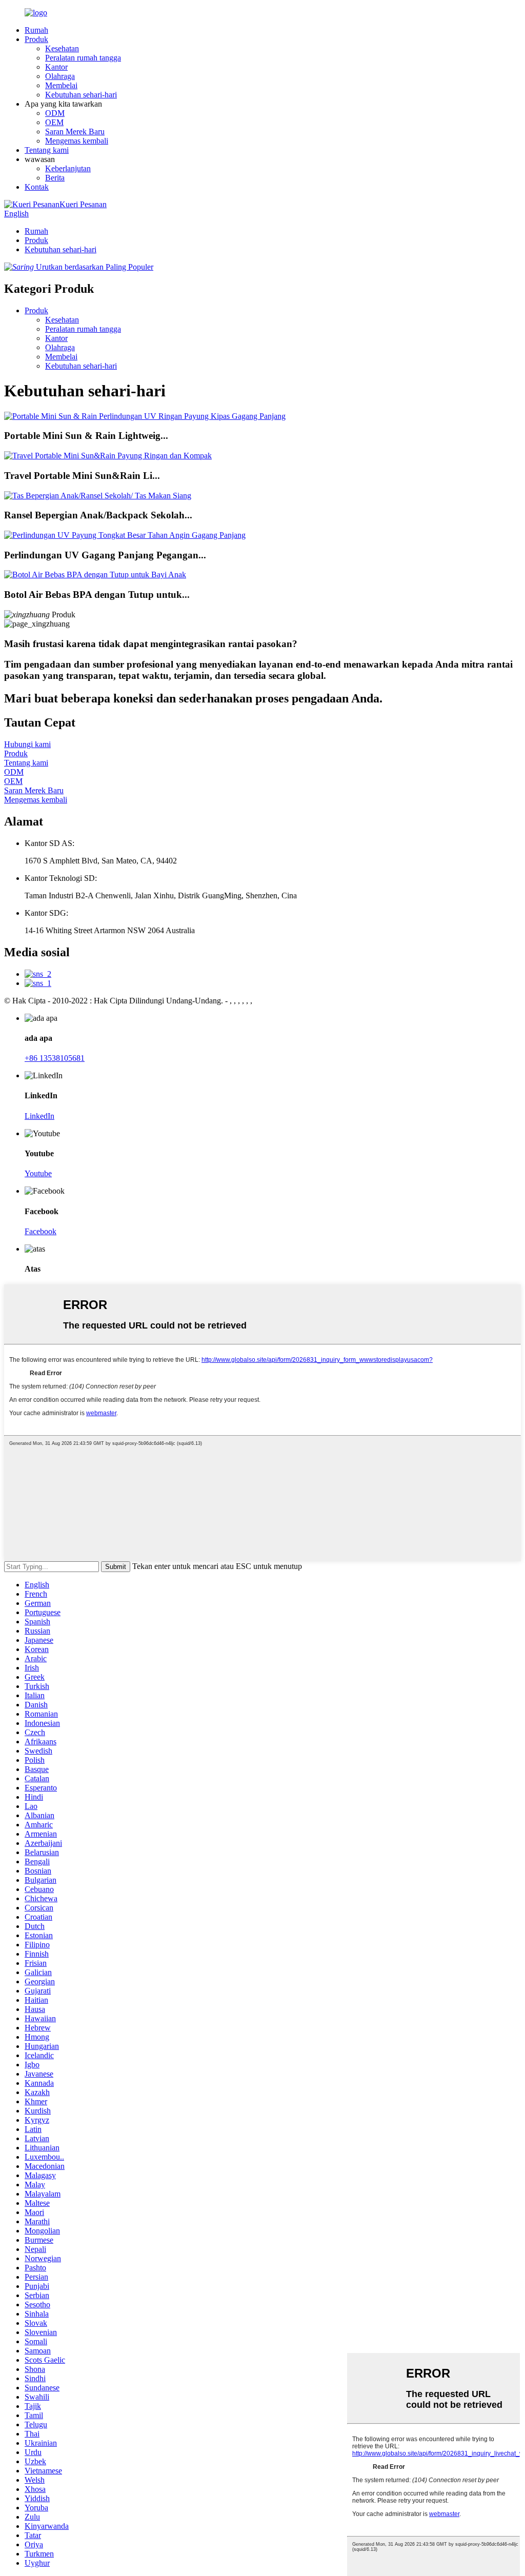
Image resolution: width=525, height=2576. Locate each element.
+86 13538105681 (55, 1058)
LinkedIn (39, 1116)
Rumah (36, 30)
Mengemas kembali (77, 141)
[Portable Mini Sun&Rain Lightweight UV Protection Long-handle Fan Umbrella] (145, 416)
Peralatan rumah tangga (83, 58)
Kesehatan (62, 48)
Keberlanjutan (68, 168)
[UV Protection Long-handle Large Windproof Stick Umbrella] (125, 535)
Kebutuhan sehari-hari (81, 95)
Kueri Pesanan (83, 204)
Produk (36, 39)
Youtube (38, 1173)
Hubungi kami (27, 744)
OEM (54, 122)
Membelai (61, 85)
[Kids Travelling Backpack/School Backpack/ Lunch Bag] (98, 496)
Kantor (56, 67)
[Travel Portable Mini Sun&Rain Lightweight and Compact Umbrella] (108, 456)
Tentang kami (47, 150)
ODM (55, 113)
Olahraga (60, 76)
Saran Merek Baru (75, 132)
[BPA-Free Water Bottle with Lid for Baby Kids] (95, 575)
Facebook (41, 1231)
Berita (55, 178)
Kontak (37, 187)
